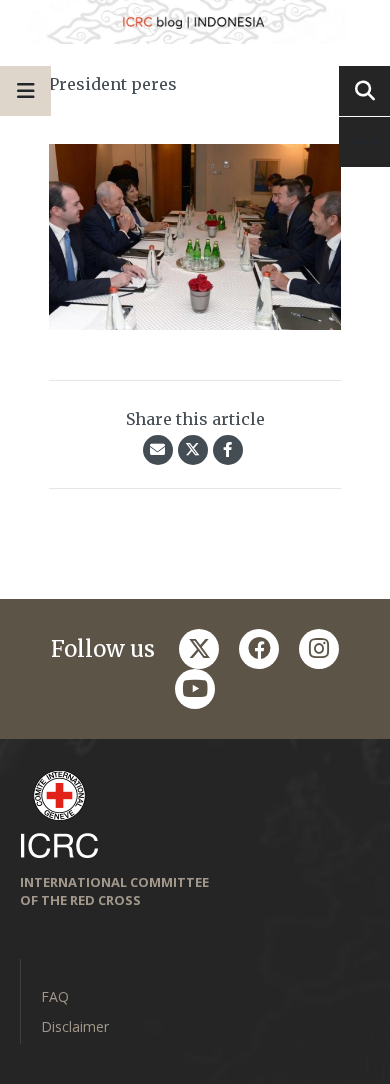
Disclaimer (75, 1026)
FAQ (55, 996)
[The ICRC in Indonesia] (195, 22)
